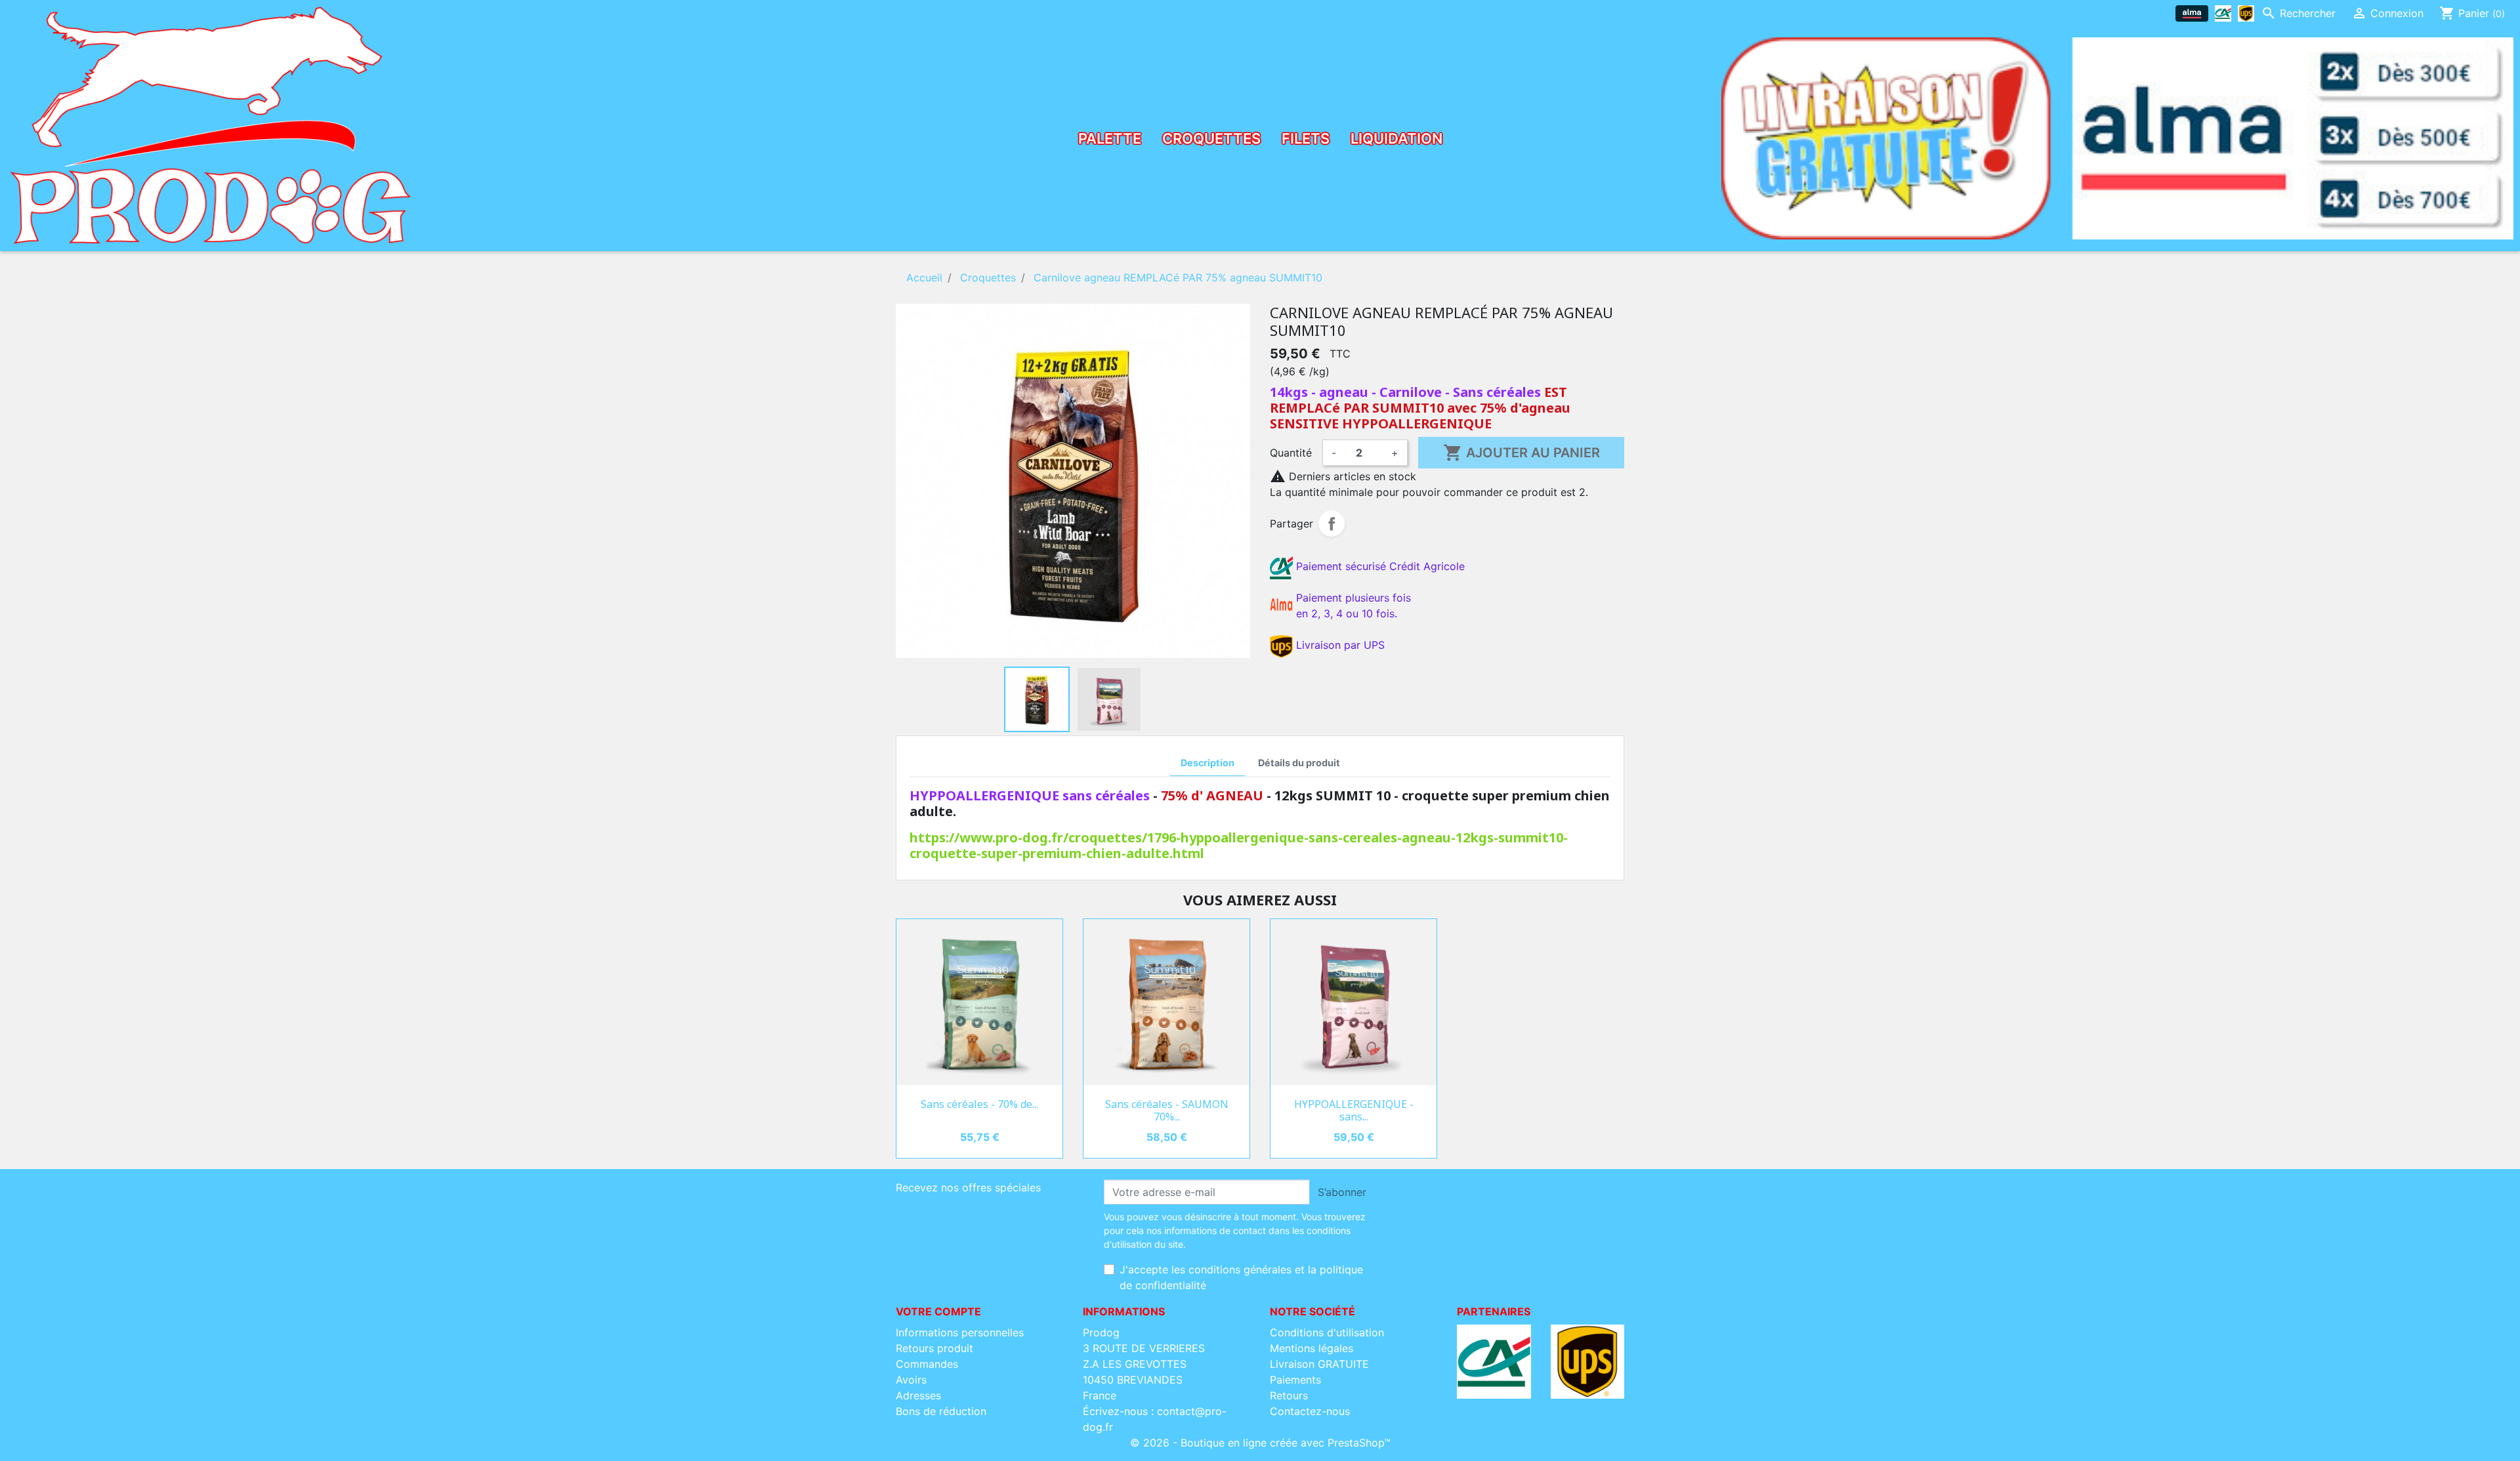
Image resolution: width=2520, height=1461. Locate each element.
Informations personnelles (960, 1332)
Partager (1332, 524)
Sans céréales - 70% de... (979, 1104)
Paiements (1295, 1380)
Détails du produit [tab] (1299, 763)
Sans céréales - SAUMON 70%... (1167, 1110)
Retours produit (934, 1348)
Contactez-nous (1310, 1411)
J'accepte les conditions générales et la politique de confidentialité (1241, 1277)
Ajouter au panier (1522, 453)
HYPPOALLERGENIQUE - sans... (1354, 1110)
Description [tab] (1207, 763)
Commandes (927, 1364)
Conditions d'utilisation (1327, 1332)
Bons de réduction (941, 1411)
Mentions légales (1312, 1348)
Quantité (1291, 453)
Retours (1289, 1395)
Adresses (918, 1395)
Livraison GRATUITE (1319, 1364)
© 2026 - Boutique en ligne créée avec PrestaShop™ (1260, 1443)
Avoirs (911, 1380)
